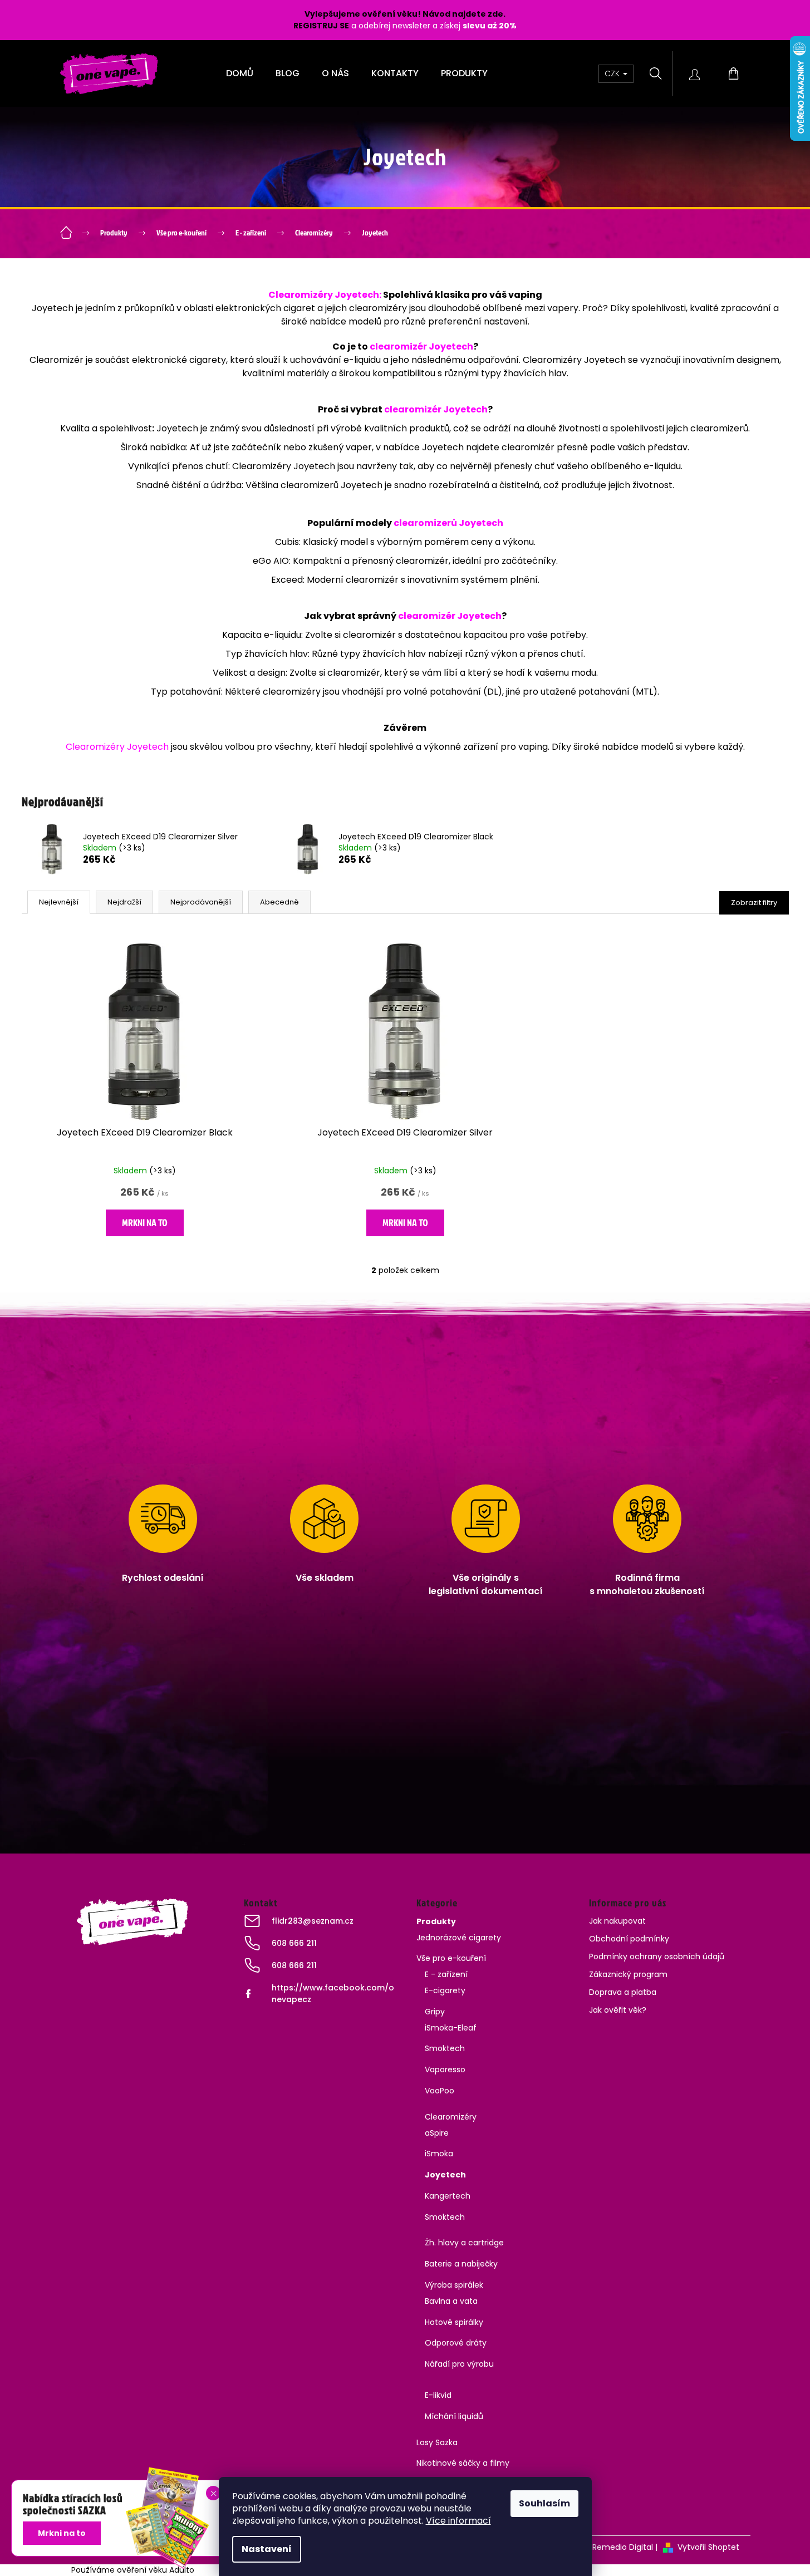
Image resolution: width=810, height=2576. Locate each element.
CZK (613, 73)
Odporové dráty (456, 2343)
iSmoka (439, 2154)
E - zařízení (446, 1974)
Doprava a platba (623, 1992)
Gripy (435, 2012)
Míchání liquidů (454, 2416)
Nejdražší (124, 902)
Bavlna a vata (451, 2301)
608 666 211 (294, 1943)
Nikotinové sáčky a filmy (463, 2463)
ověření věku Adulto (156, 2570)
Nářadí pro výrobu (459, 2364)
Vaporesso (445, 2069)
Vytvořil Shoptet (708, 2547)
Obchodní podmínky (629, 1939)
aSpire (437, 2133)
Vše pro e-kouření (451, 1958)
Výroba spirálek (454, 2285)
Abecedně (279, 902)
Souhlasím (544, 2503)
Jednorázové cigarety (459, 1938)
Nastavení (267, 2549)
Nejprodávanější (201, 902)
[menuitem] (240, 73)
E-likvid (438, 2395)
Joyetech (445, 2175)
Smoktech (445, 2048)
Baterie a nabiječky (461, 2264)
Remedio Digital (623, 2547)
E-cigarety (445, 1990)
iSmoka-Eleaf (451, 2028)
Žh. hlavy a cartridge (464, 2243)
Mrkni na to (145, 1223)
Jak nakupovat (617, 1921)
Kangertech (448, 2196)
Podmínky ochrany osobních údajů (657, 1956)
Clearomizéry (451, 2117)
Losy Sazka (437, 2442)
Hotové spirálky (454, 2322)
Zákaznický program (628, 1974)
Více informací (458, 2521)
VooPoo (440, 2091)
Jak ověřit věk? (618, 2010)
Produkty (436, 1921)
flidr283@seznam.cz (313, 1921)
